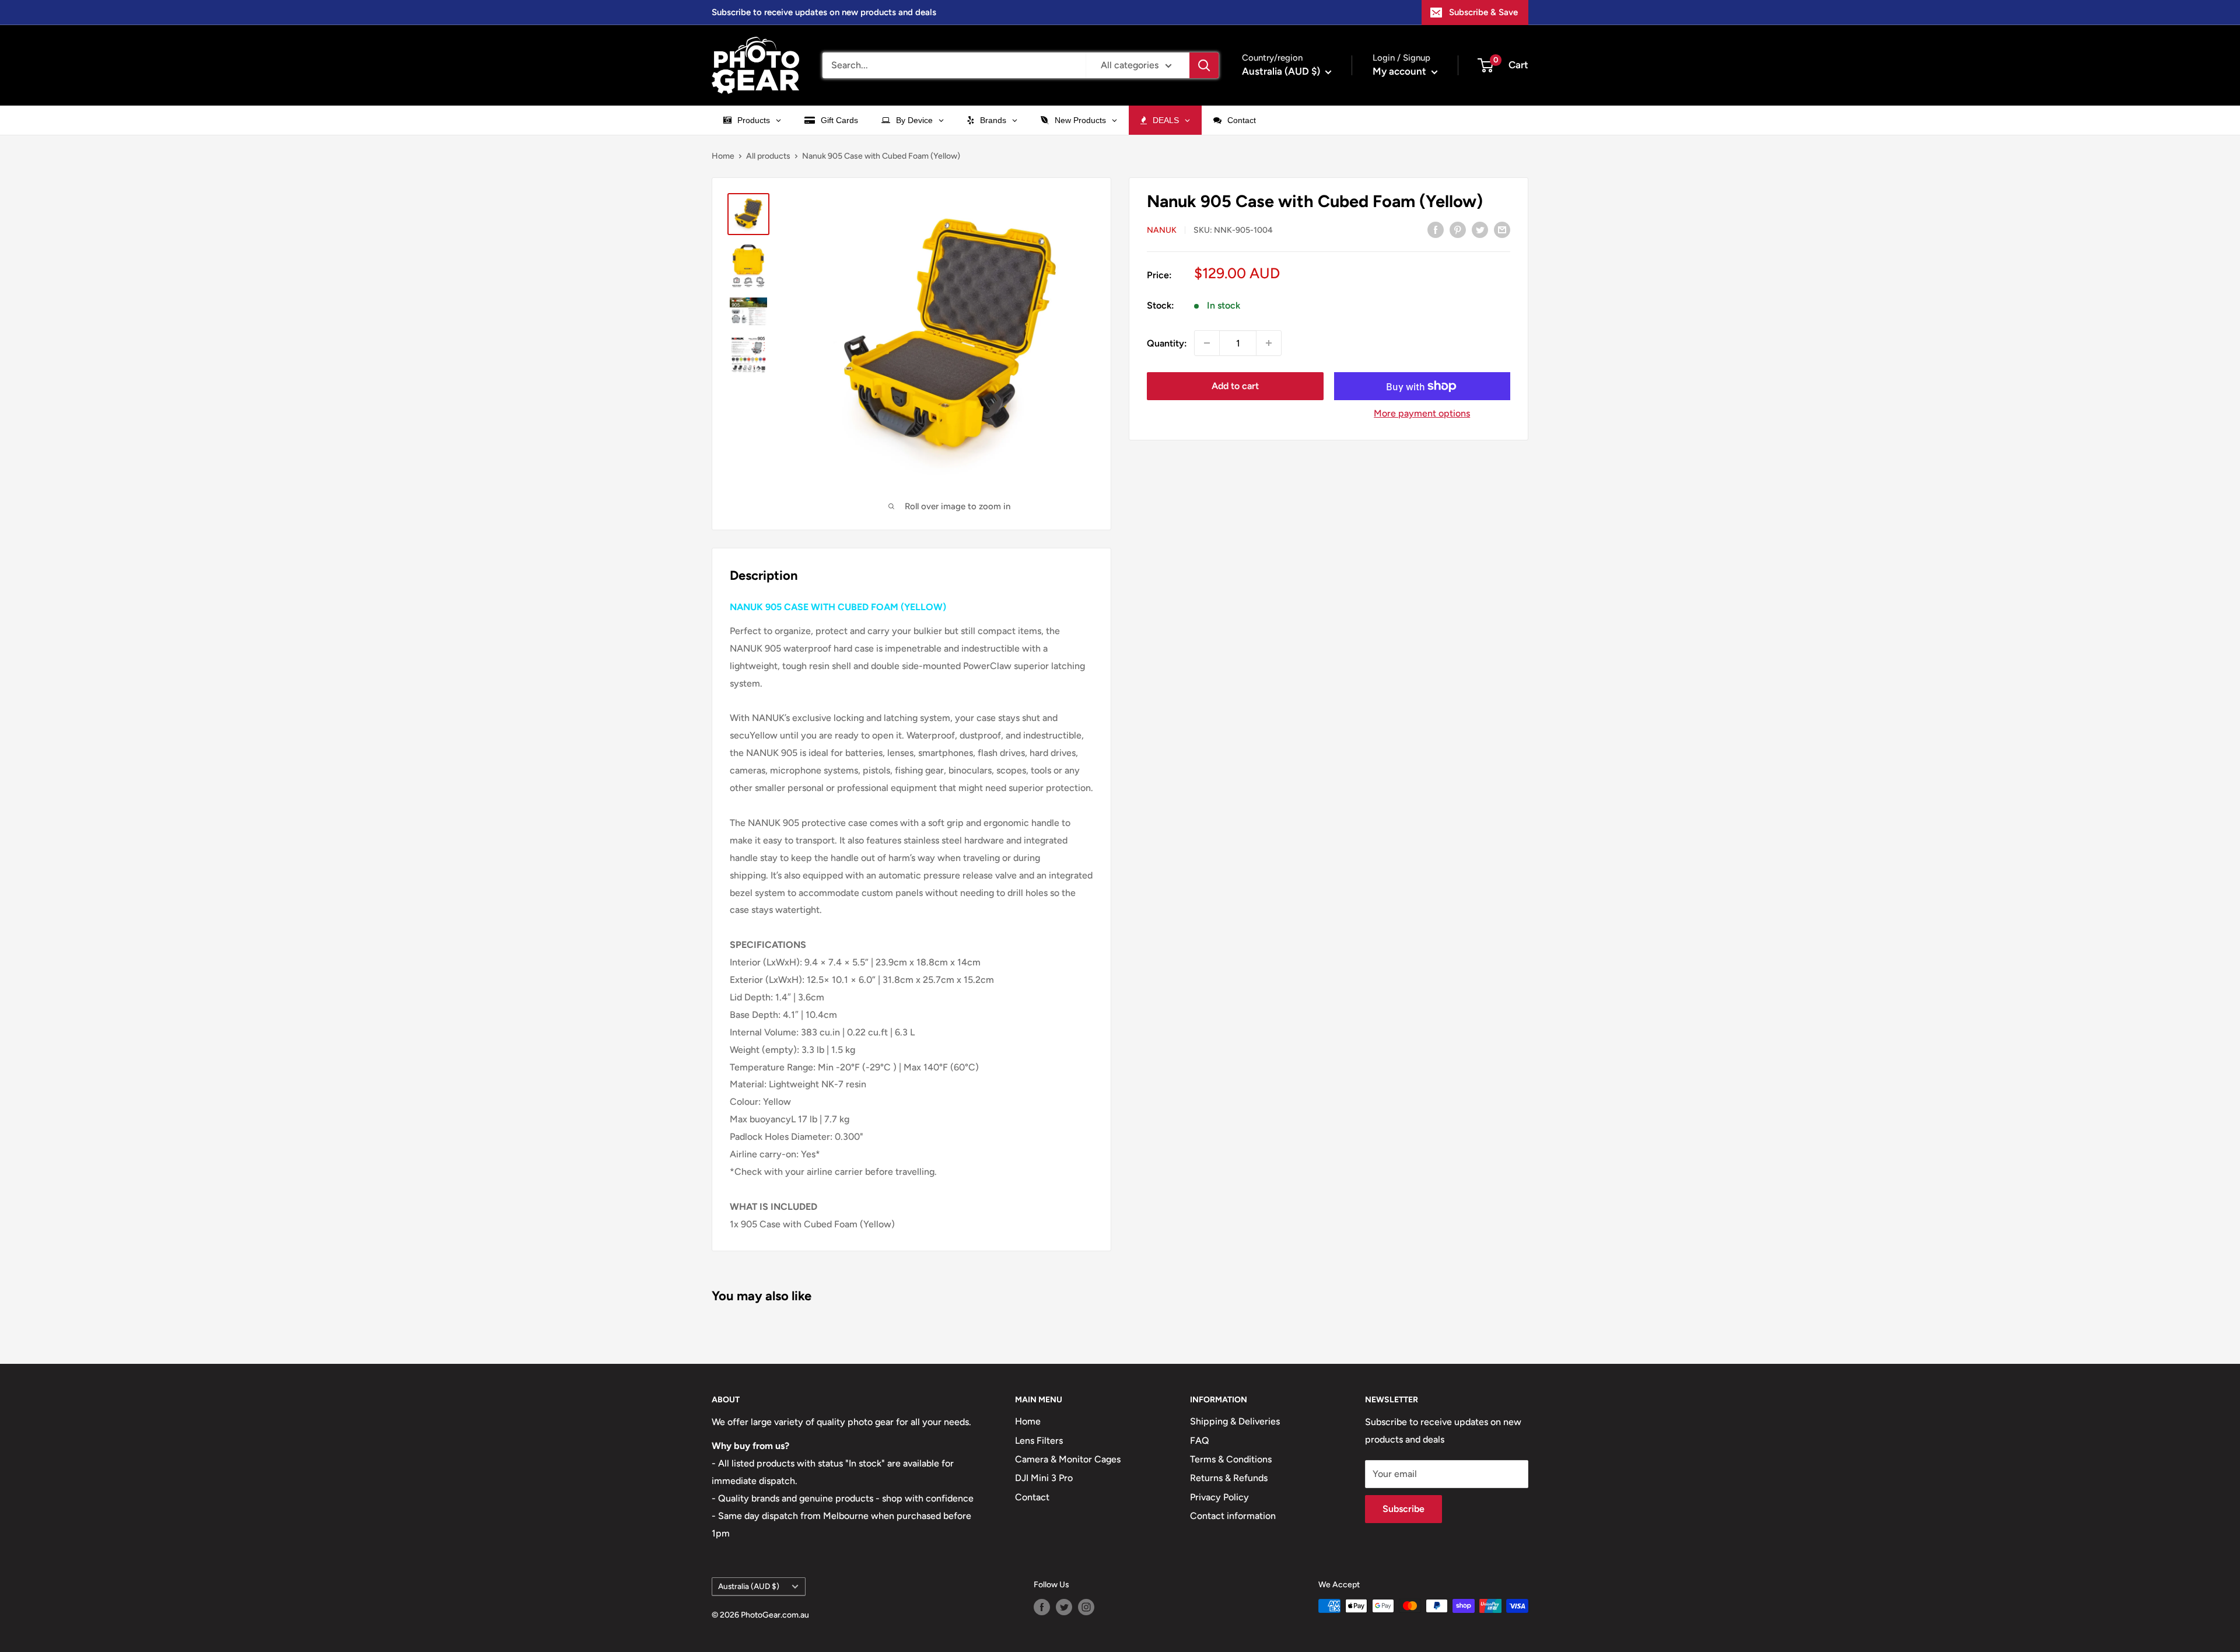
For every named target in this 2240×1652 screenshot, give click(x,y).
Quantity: (1167, 343)
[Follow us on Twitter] (1064, 1607)
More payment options (1422, 413)
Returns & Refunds (1229, 1478)
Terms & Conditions (1231, 1459)
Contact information (1233, 1516)
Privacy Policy (1219, 1497)
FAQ (1200, 1441)
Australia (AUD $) (749, 1586)
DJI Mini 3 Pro (1044, 1478)
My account (1401, 71)
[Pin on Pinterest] (1458, 229)
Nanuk (1162, 230)
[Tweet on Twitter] (1480, 229)
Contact (1032, 1497)
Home (723, 156)
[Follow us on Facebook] (1042, 1607)
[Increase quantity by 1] (1269, 343)
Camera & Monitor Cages (1068, 1459)
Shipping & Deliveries (1235, 1421)
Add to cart (1235, 386)
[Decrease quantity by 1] (1207, 343)
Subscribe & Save (1483, 12)
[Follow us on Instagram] (1086, 1607)
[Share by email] (1502, 229)
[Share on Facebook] (1436, 229)
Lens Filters (1039, 1441)
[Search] (1204, 65)
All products (768, 156)
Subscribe (1403, 1509)
